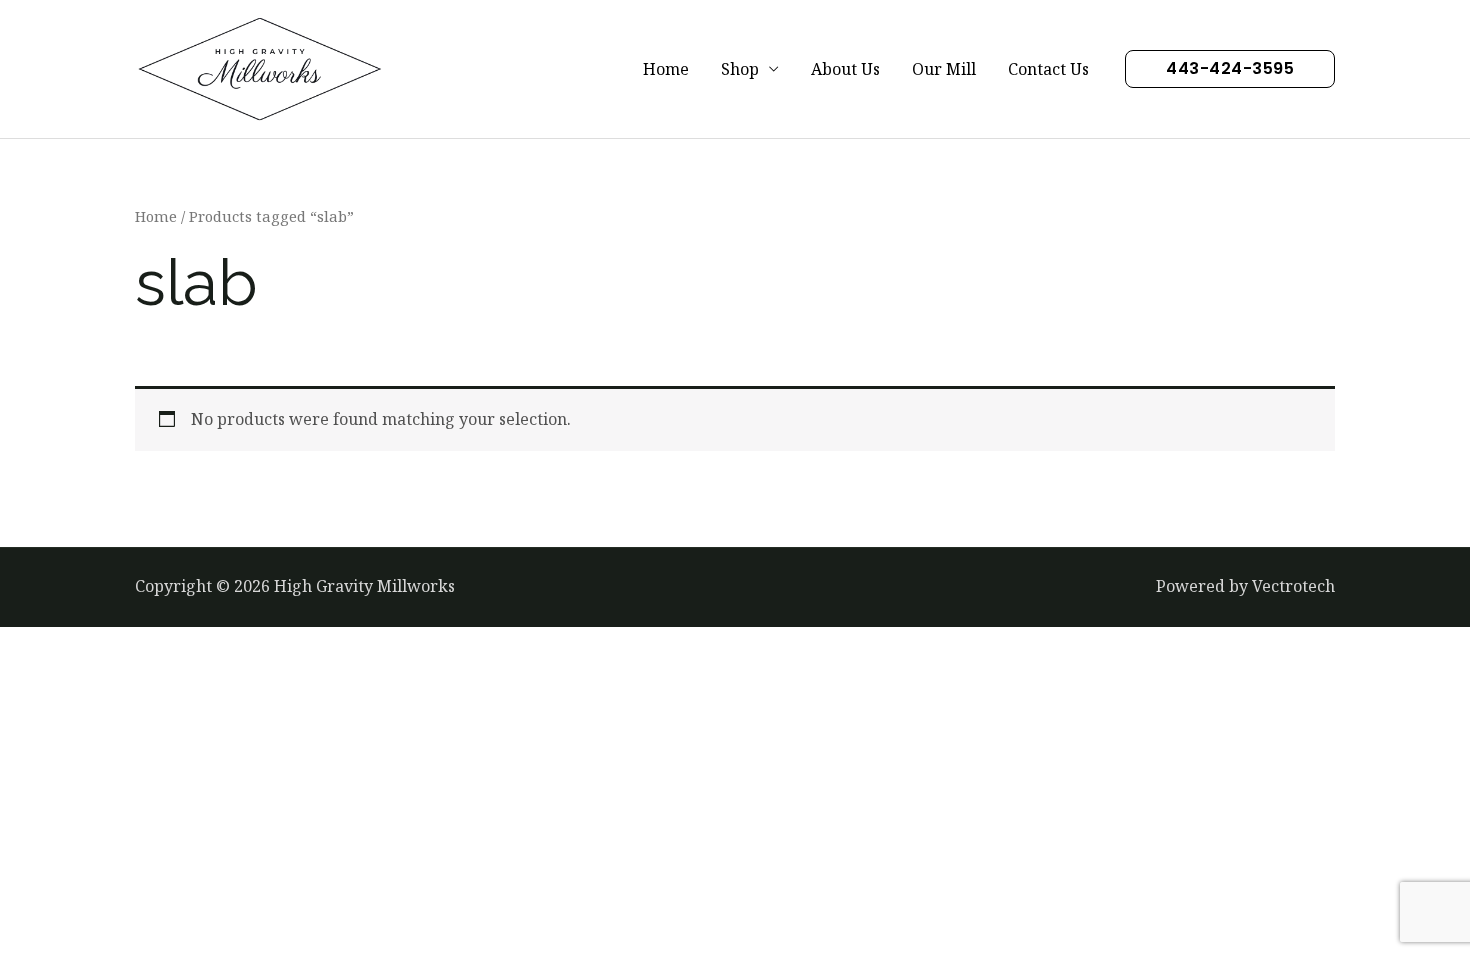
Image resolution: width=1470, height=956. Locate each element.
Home (666, 69)
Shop (740, 69)
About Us (845, 69)
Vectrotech (1293, 586)
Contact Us (1048, 69)
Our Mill (944, 69)
